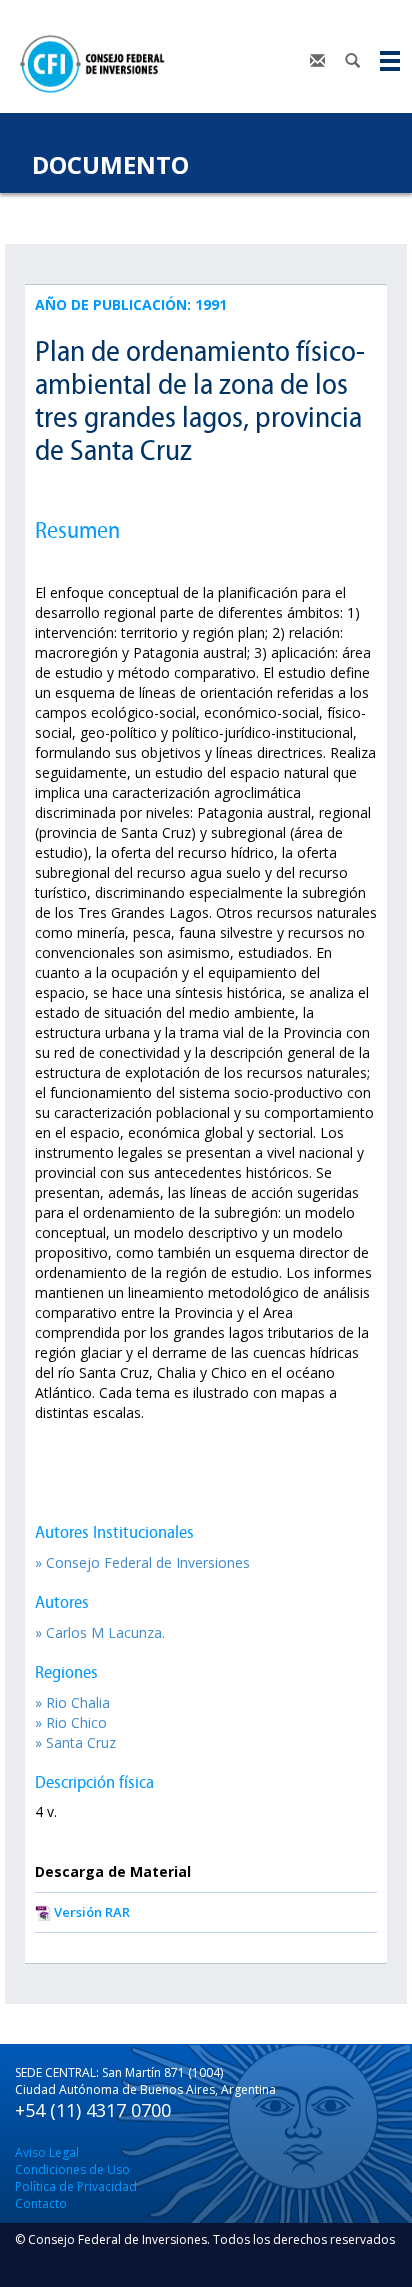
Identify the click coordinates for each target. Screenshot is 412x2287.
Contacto (41, 2203)
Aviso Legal (47, 2152)
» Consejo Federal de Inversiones (142, 1562)
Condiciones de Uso (72, 2169)
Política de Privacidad (76, 2186)
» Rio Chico (71, 1722)
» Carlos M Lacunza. (100, 1632)
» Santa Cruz (75, 1742)
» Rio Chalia (72, 1702)
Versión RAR (92, 1912)
